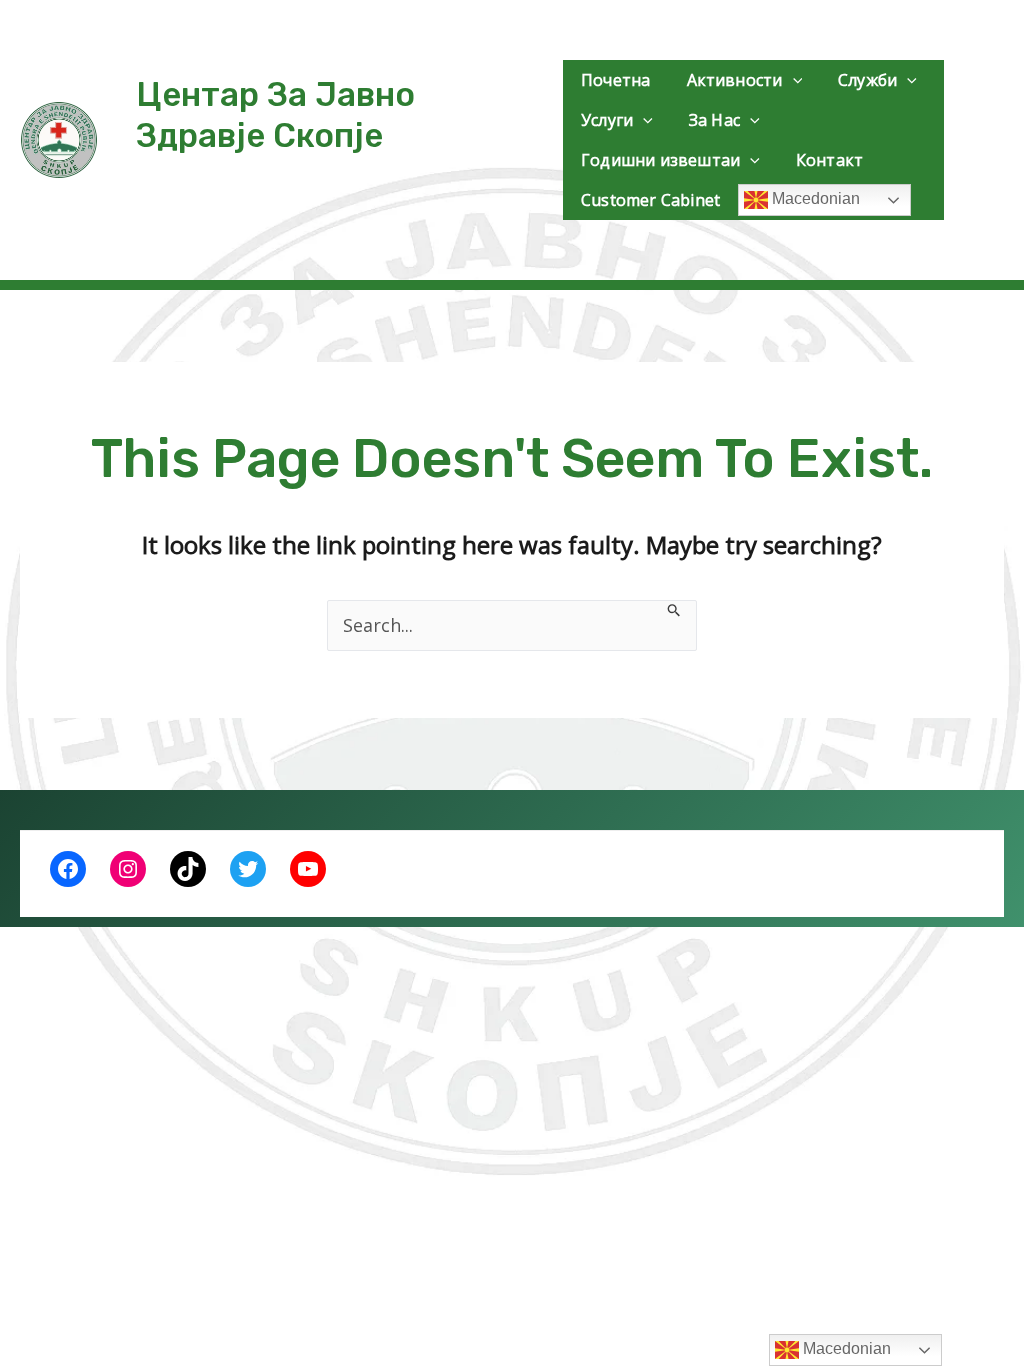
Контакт (829, 160)
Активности (735, 80)
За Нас (714, 120)
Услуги (607, 120)
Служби (867, 80)
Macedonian (814, 198)
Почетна (615, 80)
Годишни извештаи (660, 160)
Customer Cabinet (650, 200)
